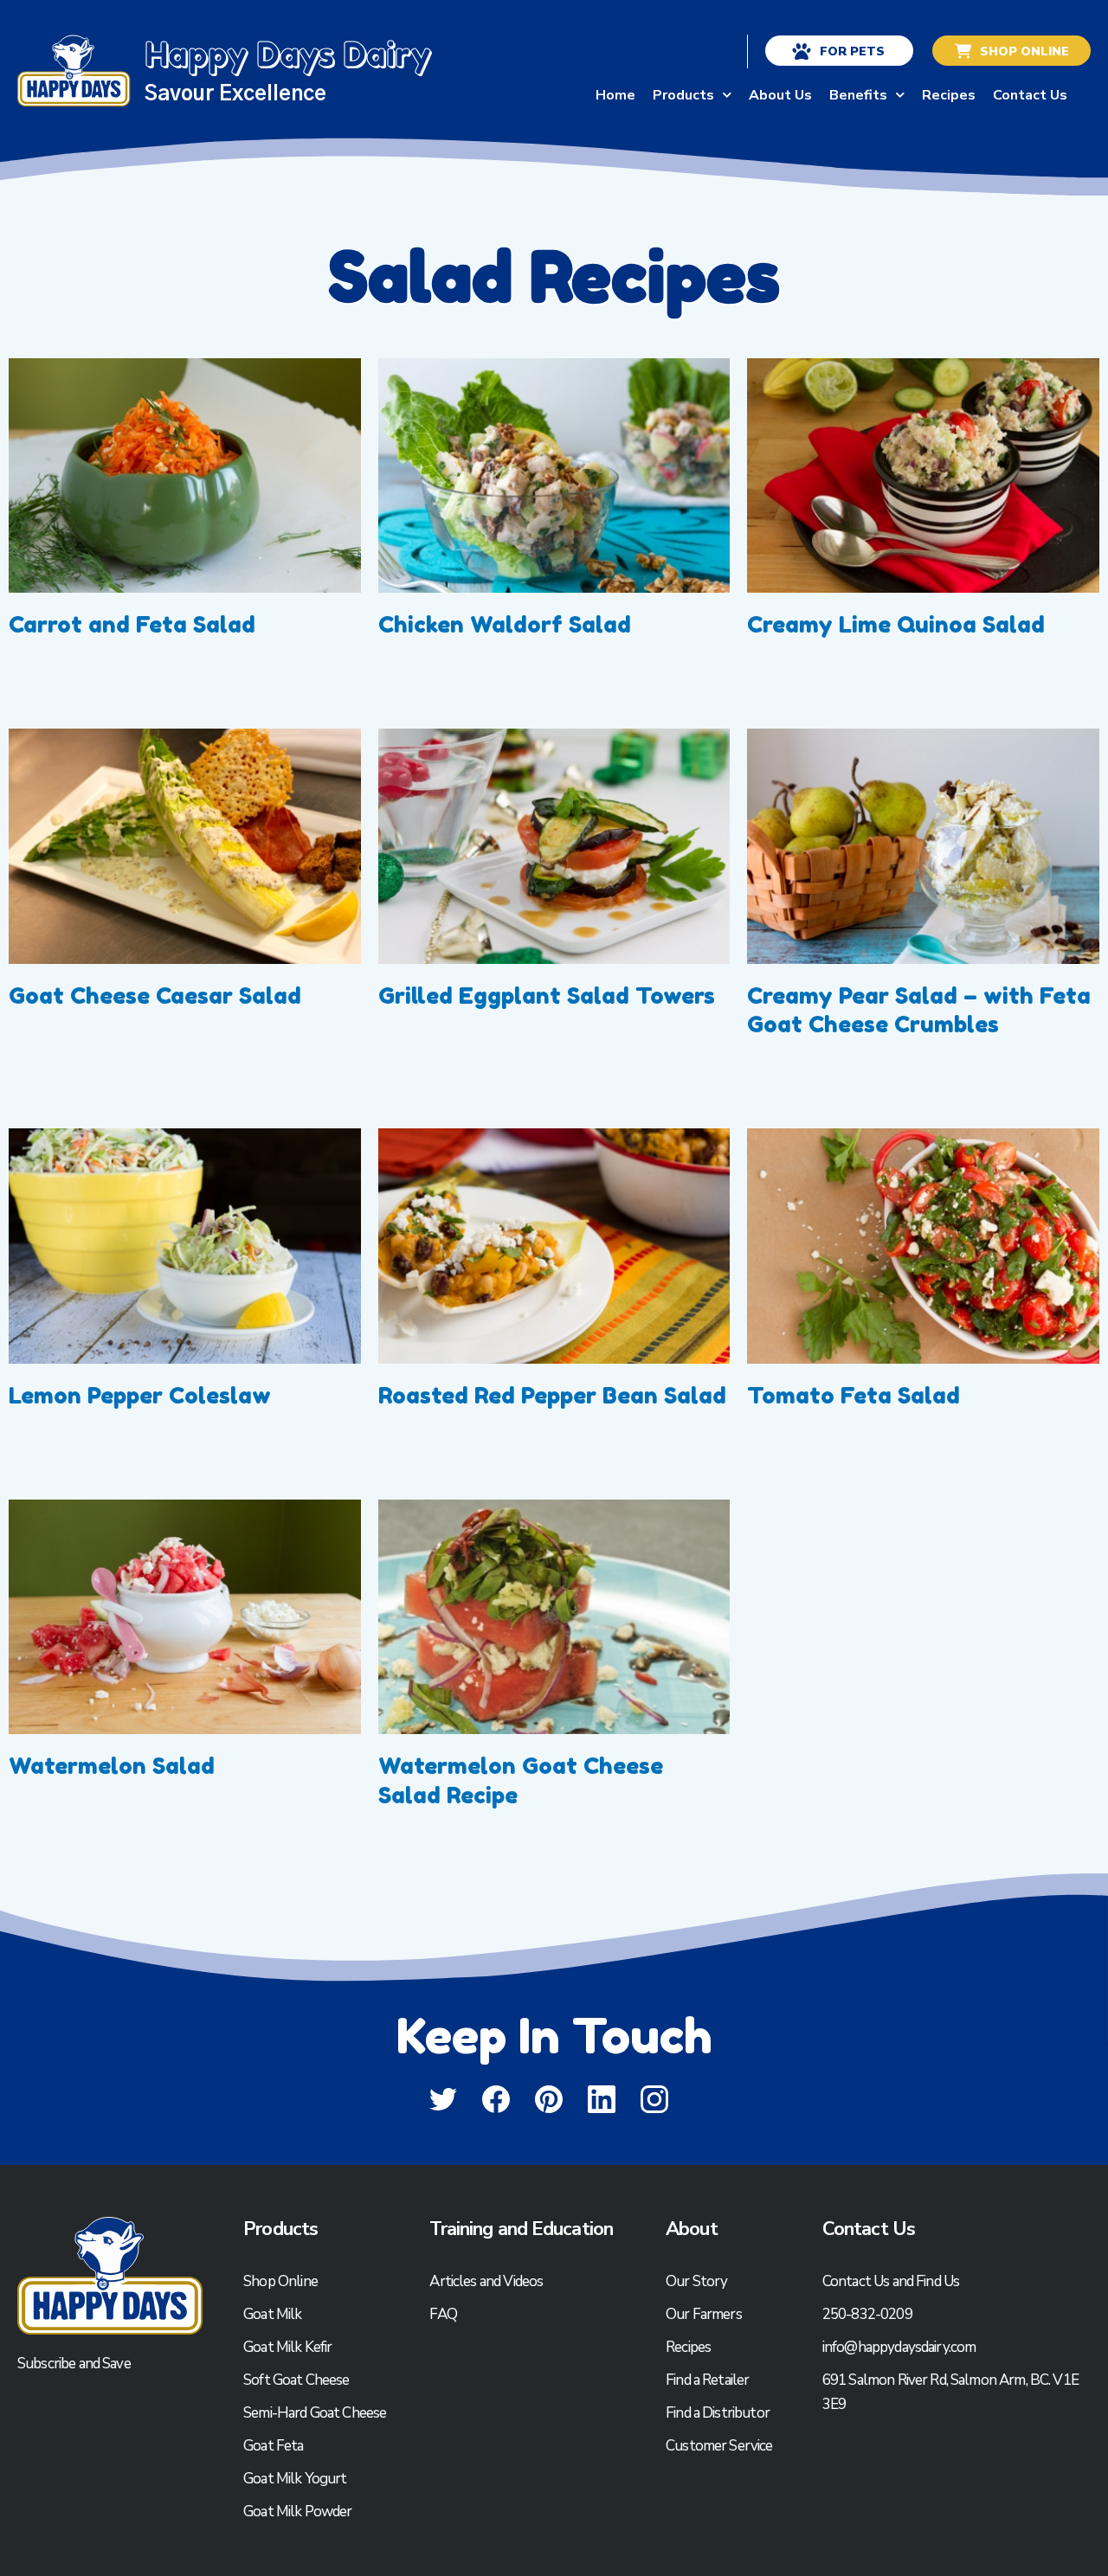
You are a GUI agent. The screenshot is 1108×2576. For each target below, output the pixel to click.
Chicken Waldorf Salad (505, 610)
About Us (780, 78)
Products (683, 78)
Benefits (858, 78)
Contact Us (1030, 78)
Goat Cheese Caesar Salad (155, 982)
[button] (554, 2569)
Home (615, 78)
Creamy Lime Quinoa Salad (896, 610)
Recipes (949, 78)
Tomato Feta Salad (854, 1381)
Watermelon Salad (115, 1752)
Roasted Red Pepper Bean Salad (552, 1381)
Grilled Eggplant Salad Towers (547, 982)
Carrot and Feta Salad (135, 610)
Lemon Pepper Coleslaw (143, 1381)
